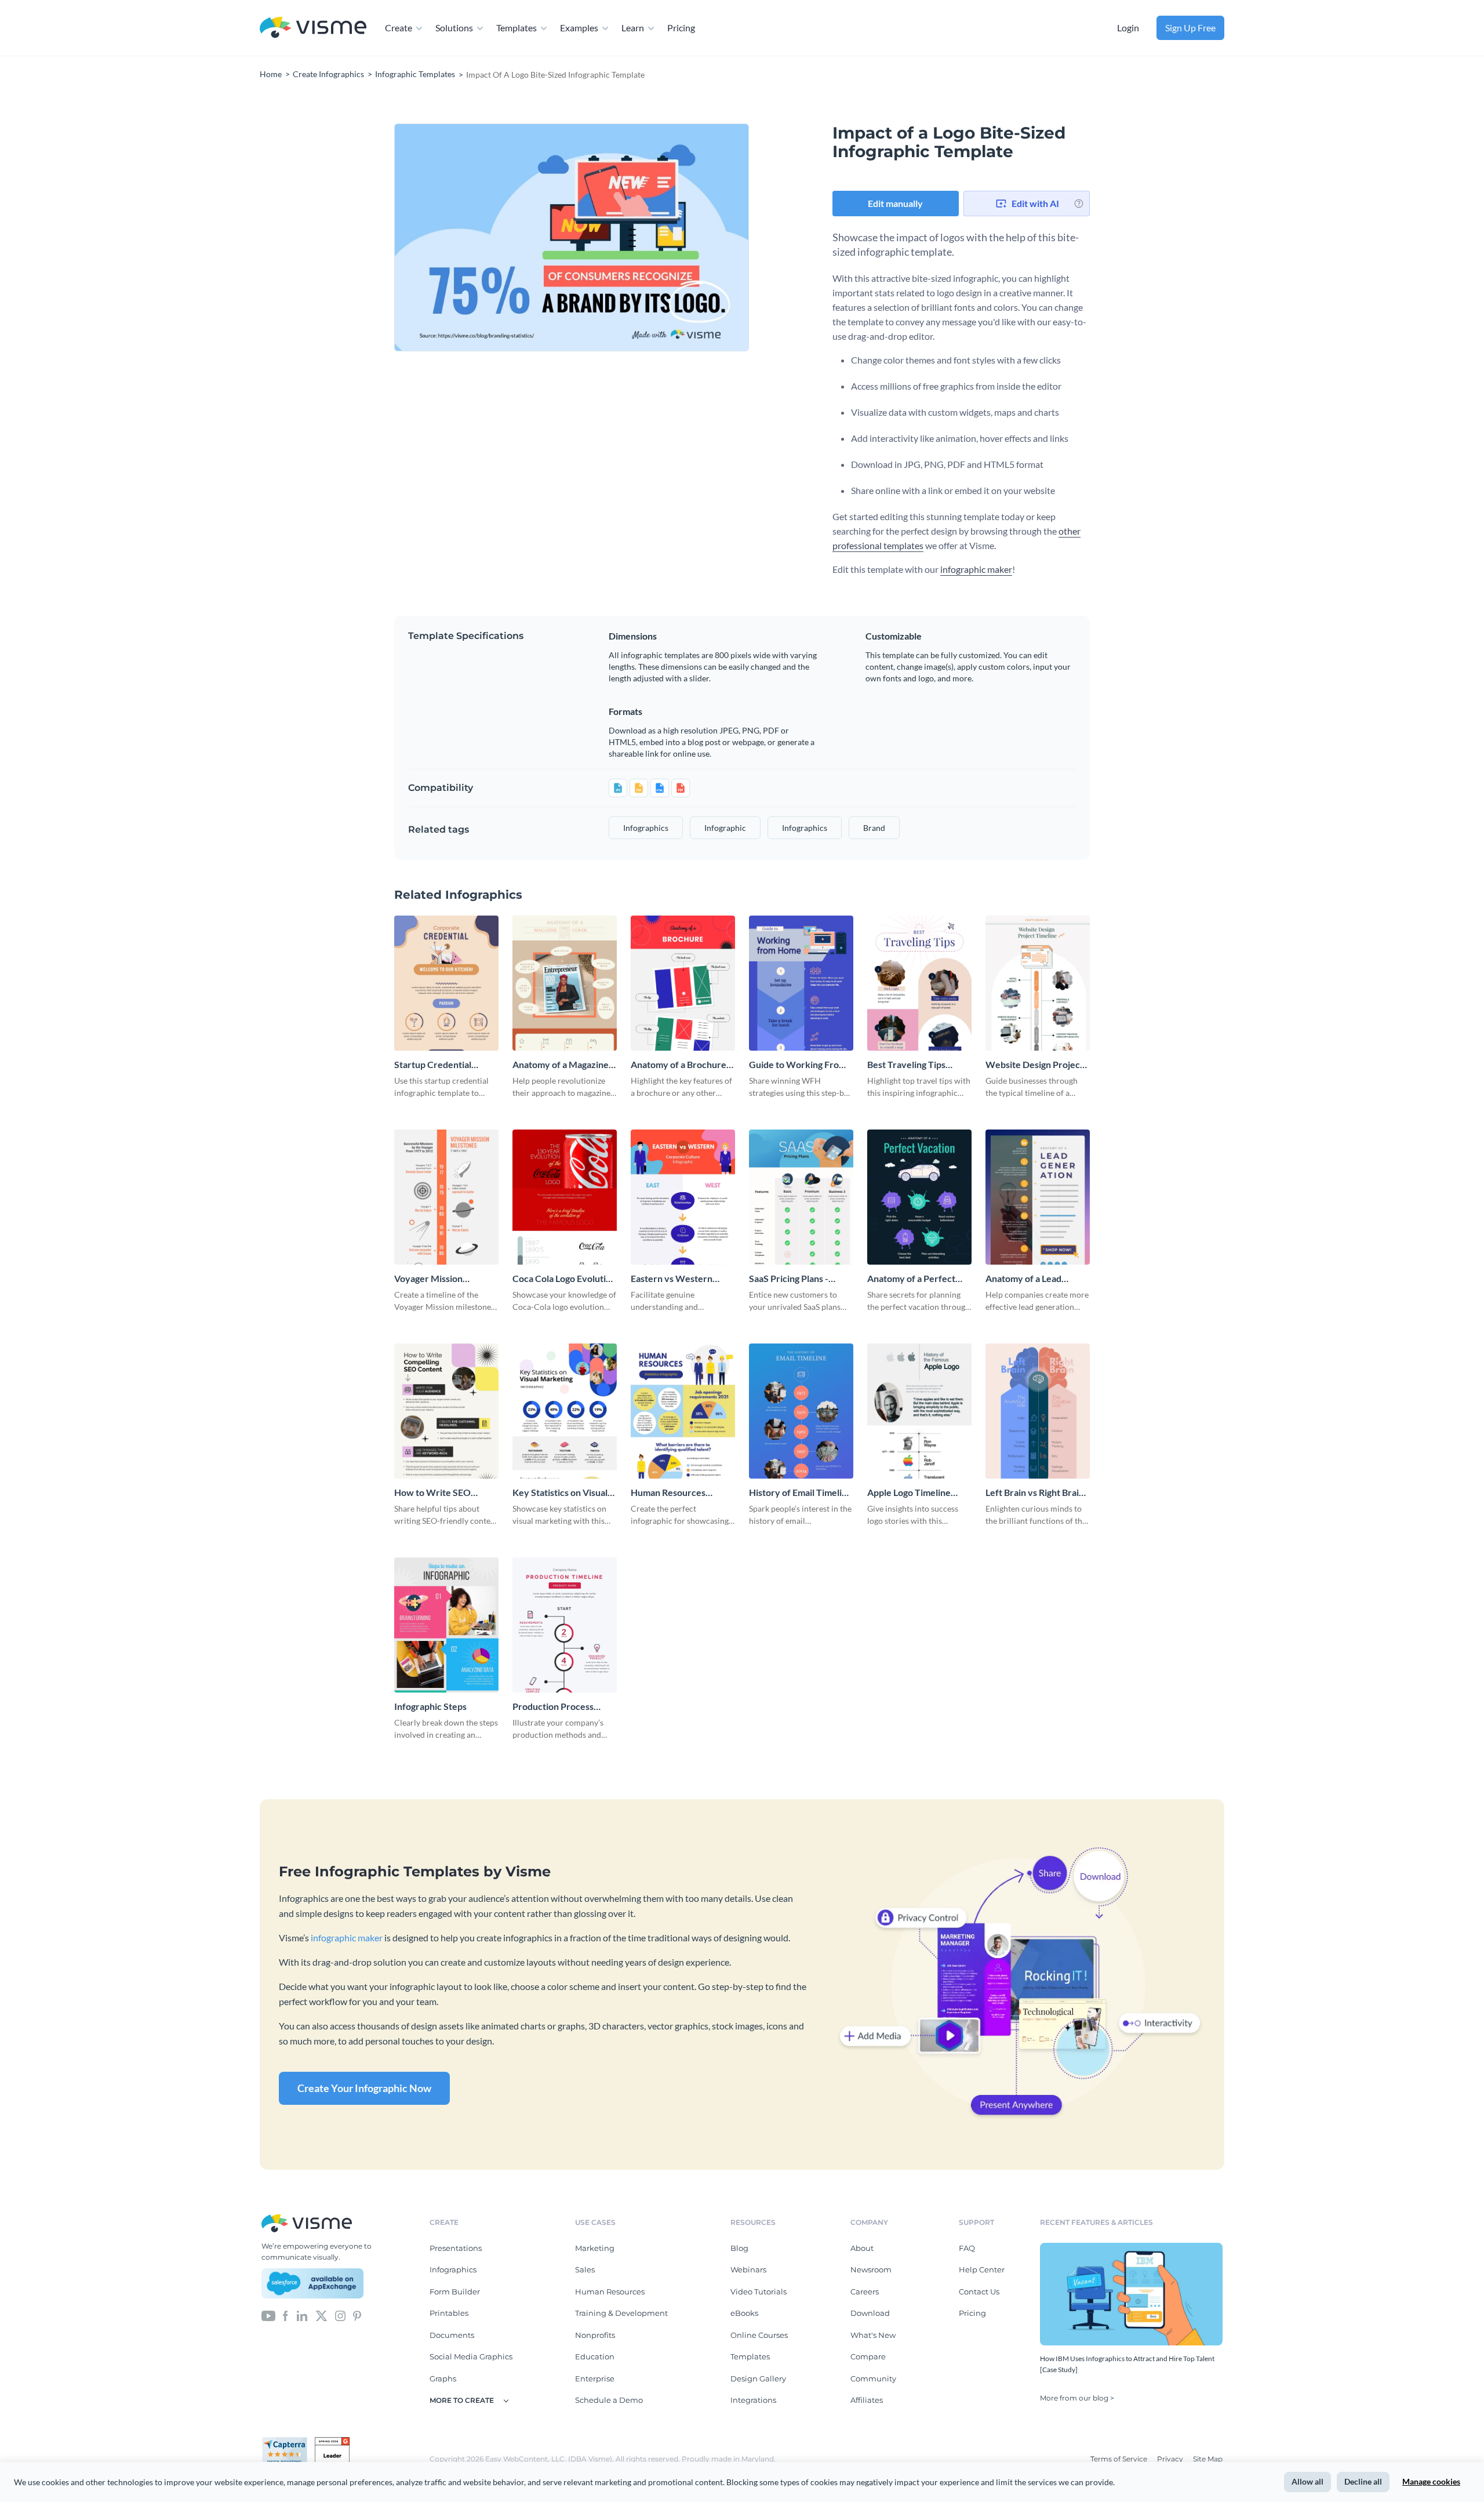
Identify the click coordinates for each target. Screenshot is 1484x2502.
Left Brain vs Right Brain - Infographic (1037, 1493)
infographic (725, 828)
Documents (452, 2335)
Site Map (1208, 2459)
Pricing (681, 28)
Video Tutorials (759, 2292)
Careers (865, 2292)
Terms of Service (1120, 2459)
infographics (646, 828)
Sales (585, 2269)
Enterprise (595, 2378)
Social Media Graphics (471, 2356)
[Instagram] (340, 2315)
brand (874, 828)
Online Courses (759, 2335)
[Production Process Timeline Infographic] (565, 1625)
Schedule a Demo (609, 2400)
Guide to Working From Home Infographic (798, 1065)
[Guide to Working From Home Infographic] (801, 983)
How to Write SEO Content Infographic (436, 1493)
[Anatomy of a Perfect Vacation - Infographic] (919, 1197)
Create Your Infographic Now (364, 2088)
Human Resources (610, 2292)
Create (399, 28)
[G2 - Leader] (332, 2442)
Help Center (982, 2269)
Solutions (454, 28)
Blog (739, 2248)
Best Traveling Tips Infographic (906, 1065)
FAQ (967, 2248)
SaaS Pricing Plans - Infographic (789, 1279)
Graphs (443, 2378)
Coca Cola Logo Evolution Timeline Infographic (564, 1279)
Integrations (753, 2400)
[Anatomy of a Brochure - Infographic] (683, 983)
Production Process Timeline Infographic (555, 1707)
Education (595, 2356)
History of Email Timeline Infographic (801, 1493)
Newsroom (871, 2269)
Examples (579, 28)
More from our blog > (1077, 2398)
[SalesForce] (312, 2283)
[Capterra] (288, 2442)
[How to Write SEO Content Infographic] (446, 1411)
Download (870, 2313)
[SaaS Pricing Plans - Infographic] (801, 1197)
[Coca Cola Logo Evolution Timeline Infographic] (565, 1197)
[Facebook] (285, 2315)
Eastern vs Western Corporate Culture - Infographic (672, 1279)
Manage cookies (1431, 2481)
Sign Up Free (1190, 28)
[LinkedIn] (302, 2315)
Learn (633, 28)
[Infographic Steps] (446, 1625)
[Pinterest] (357, 2315)
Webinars (748, 2269)
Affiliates (867, 2400)
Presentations (456, 2248)
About (862, 2248)
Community (873, 2378)
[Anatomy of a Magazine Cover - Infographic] (565, 983)
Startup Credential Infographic (433, 1065)
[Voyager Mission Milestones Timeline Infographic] (446, 1197)
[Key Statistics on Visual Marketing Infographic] (565, 1411)
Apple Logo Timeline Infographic (909, 1493)
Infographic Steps (430, 1706)
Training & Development (621, 2313)
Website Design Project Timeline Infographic (1034, 1065)
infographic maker (976, 569)
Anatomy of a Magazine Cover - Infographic (561, 1065)
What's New (873, 2335)
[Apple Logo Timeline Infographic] (919, 1411)
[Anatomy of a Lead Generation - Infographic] (1038, 1197)
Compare (868, 2356)
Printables (449, 2313)
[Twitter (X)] (321, 2315)
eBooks (744, 2313)
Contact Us (979, 2292)
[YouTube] (268, 2315)
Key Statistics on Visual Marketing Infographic (560, 1493)
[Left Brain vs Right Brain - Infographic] (1038, 1411)
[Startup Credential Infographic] (446, 983)
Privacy (1171, 2459)
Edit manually (895, 203)
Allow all (1307, 2481)
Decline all (1363, 2481)
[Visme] (313, 28)
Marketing (595, 2248)
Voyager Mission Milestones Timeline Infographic (436, 1279)
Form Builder (455, 2292)
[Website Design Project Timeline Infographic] (1038, 983)
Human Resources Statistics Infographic (674, 1493)
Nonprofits (595, 2335)
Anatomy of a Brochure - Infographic (681, 1065)
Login (1128, 28)
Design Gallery (758, 2378)
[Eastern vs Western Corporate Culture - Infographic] (683, 1197)
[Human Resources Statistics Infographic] (683, 1411)
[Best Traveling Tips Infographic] (919, 983)
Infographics (453, 2269)
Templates (517, 28)
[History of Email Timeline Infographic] (801, 1411)
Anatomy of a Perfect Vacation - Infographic (912, 1279)
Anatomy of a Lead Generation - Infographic (1036, 1279)
